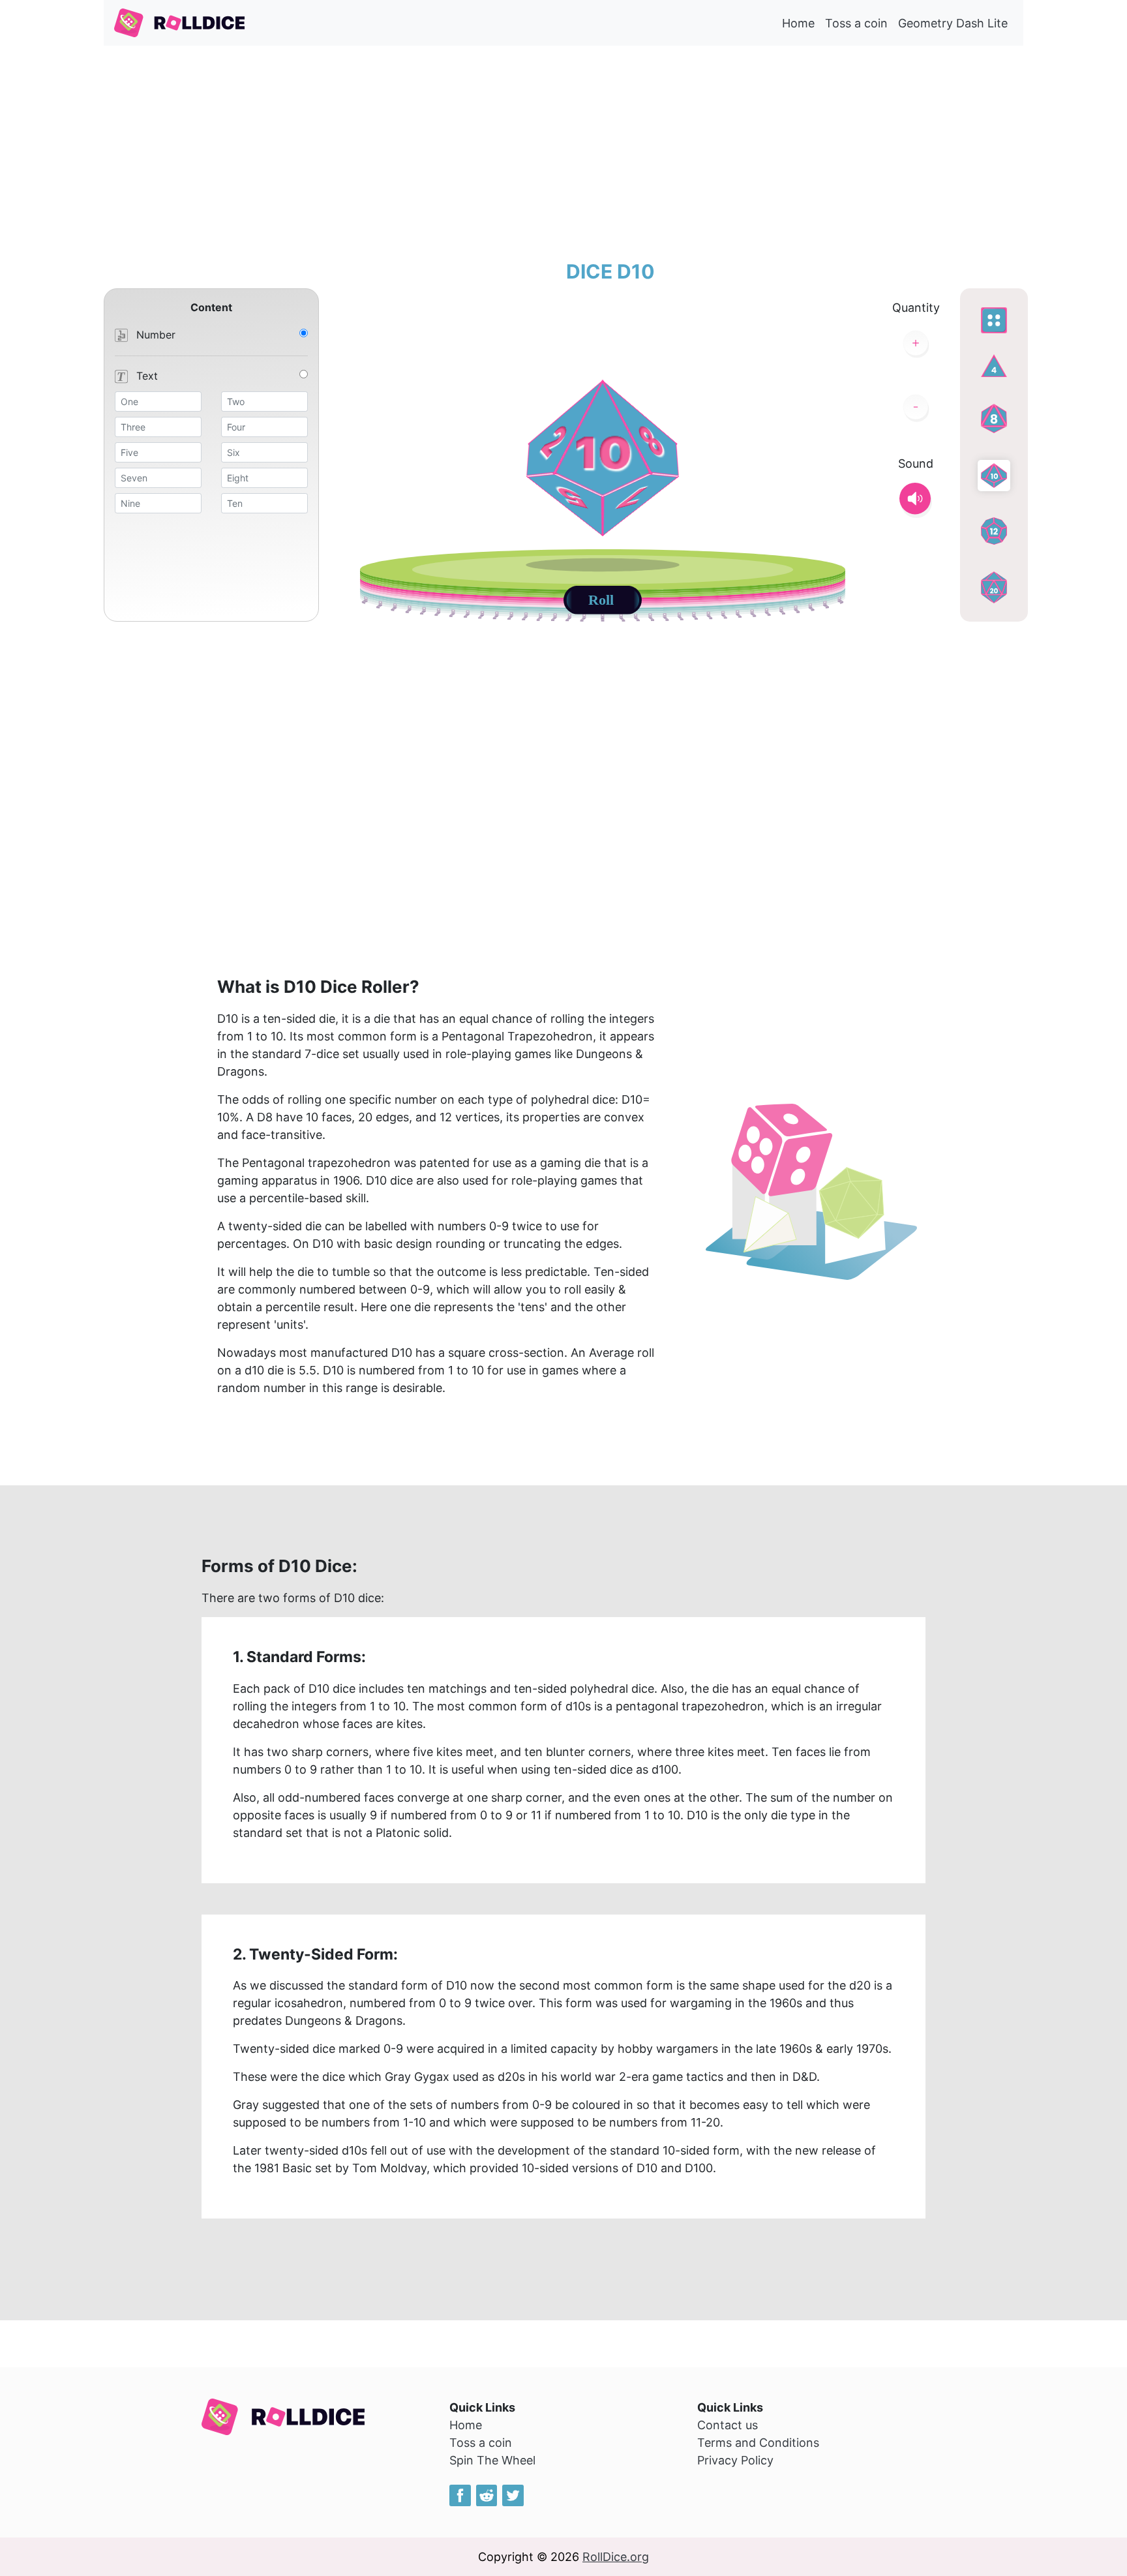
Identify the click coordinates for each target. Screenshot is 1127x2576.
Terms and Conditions (758, 2443)
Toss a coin (856, 23)
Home (798, 23)
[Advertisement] (563, 153)
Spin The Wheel (492, 2460)
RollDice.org (616, 2557)
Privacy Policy (735, 2460)
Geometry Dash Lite (953, 23)
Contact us (728, 2425)
